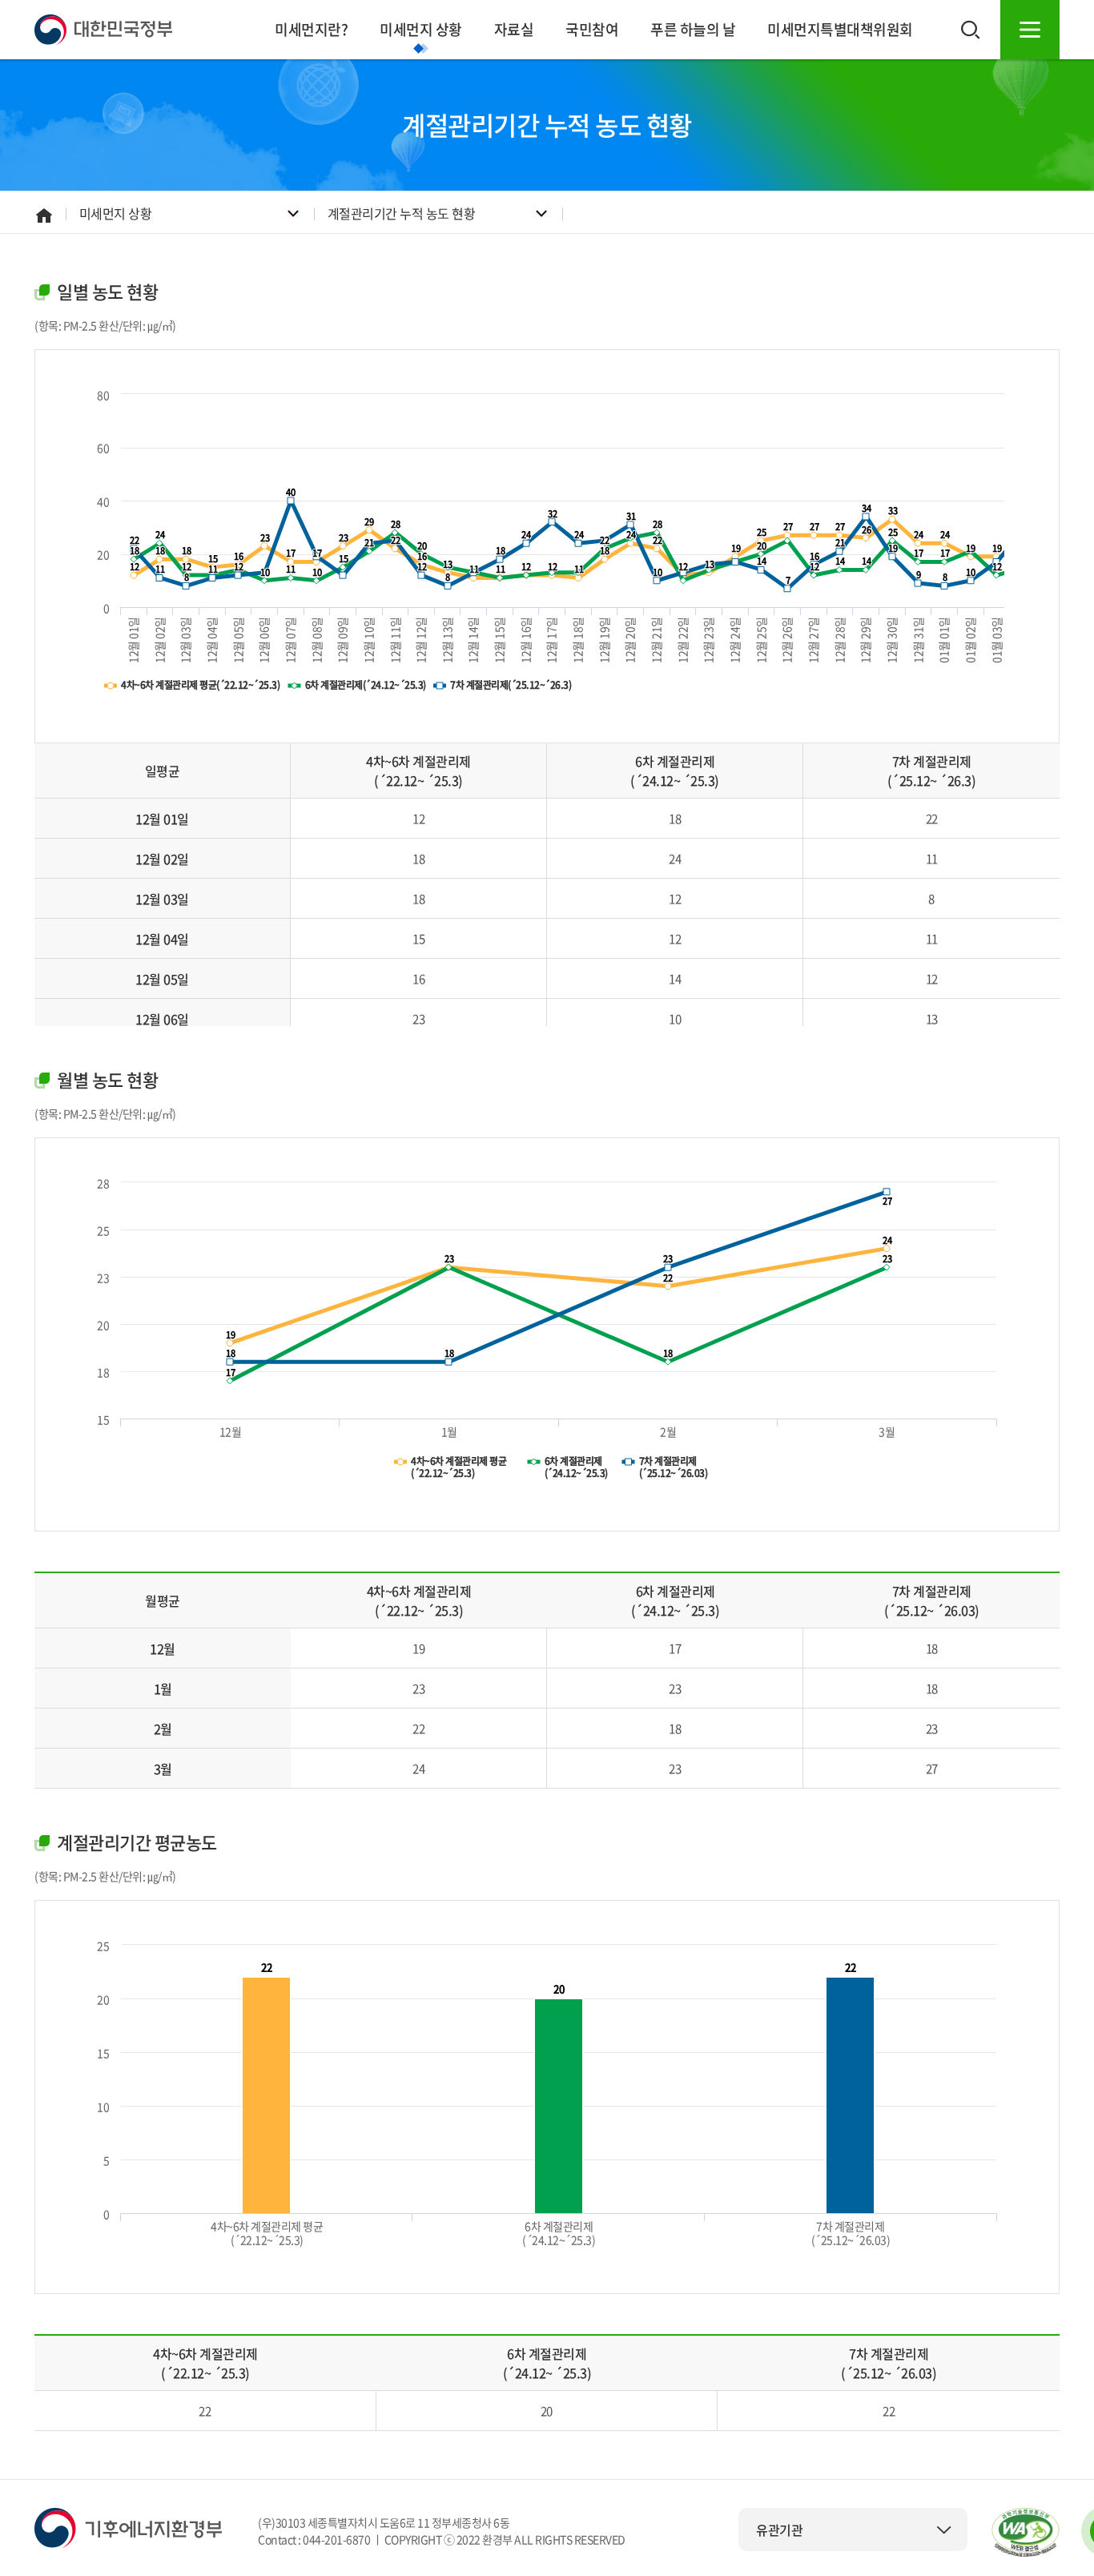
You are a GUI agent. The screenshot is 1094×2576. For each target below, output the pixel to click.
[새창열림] (1026, 2532)
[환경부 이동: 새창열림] (128, 2526)
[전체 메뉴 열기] (1030, 30)
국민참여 (592, 29)
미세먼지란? (311, 29)
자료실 (514, 29)
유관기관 (779, 2530)
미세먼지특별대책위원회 (840, 29)
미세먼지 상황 (421, 29)
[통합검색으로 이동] (971, 30)
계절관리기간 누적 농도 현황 (402, 213)
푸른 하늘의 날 (693, 29)
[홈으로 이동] (103, 28)
